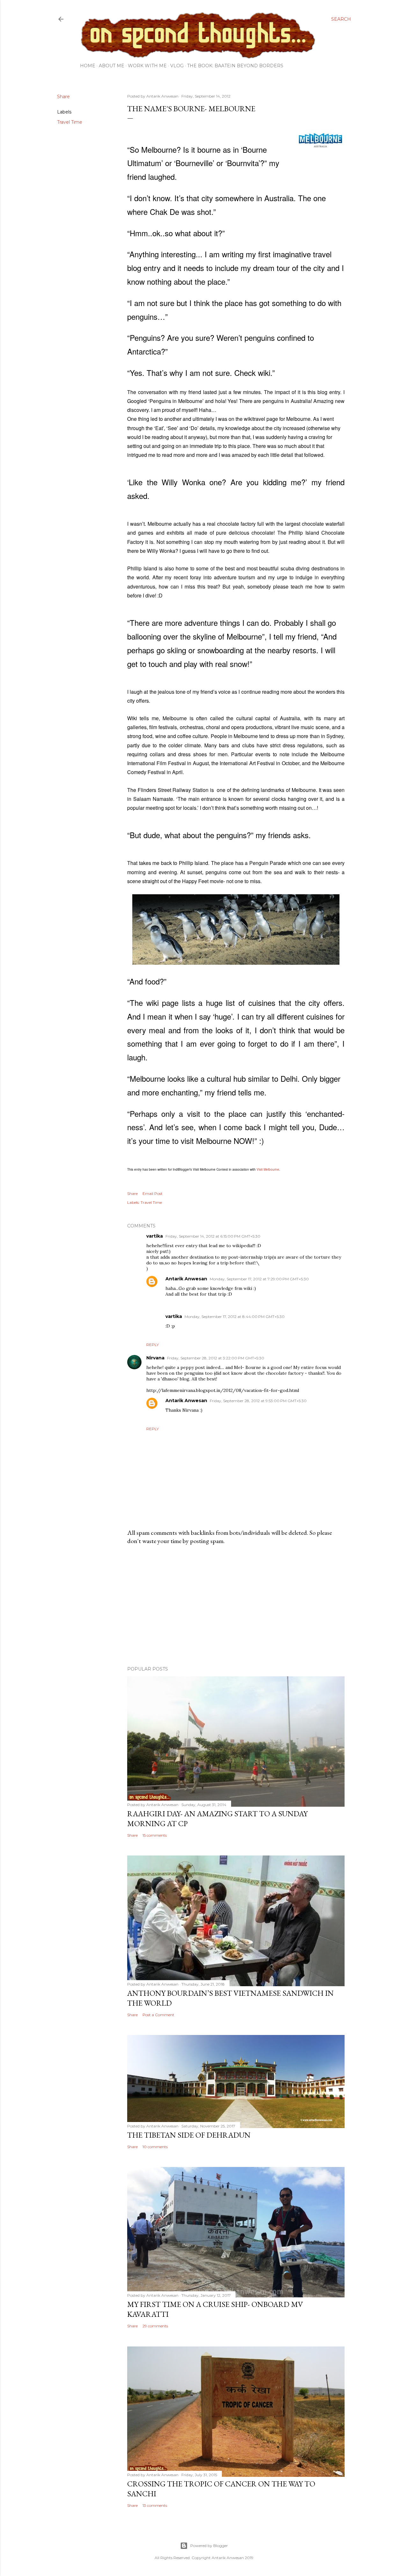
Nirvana (155, 1358)
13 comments (155, 2505)
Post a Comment (158, 2015)
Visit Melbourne (268, 1169)
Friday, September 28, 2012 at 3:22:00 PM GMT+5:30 (216, 1358)
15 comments (155, 1835)
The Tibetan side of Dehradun (189, 2135)
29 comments (155, 2326)
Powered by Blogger (209, 2546)
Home (88, 66)
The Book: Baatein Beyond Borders (235, 66)
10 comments (155, 2147)
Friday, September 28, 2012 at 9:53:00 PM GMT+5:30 (258, 1401)
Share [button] (63, 97)
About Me (112, 66)
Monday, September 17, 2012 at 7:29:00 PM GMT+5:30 (259, 1279)
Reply (153, 1345)
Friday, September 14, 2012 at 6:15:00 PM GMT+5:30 (213, 1236)
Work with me (147, 66)
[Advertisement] (236, 1606)
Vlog (177, 66)
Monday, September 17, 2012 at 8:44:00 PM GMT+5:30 (235, 1317)
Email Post (153, 1193)
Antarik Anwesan (186, 1279)
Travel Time (70, 122)
